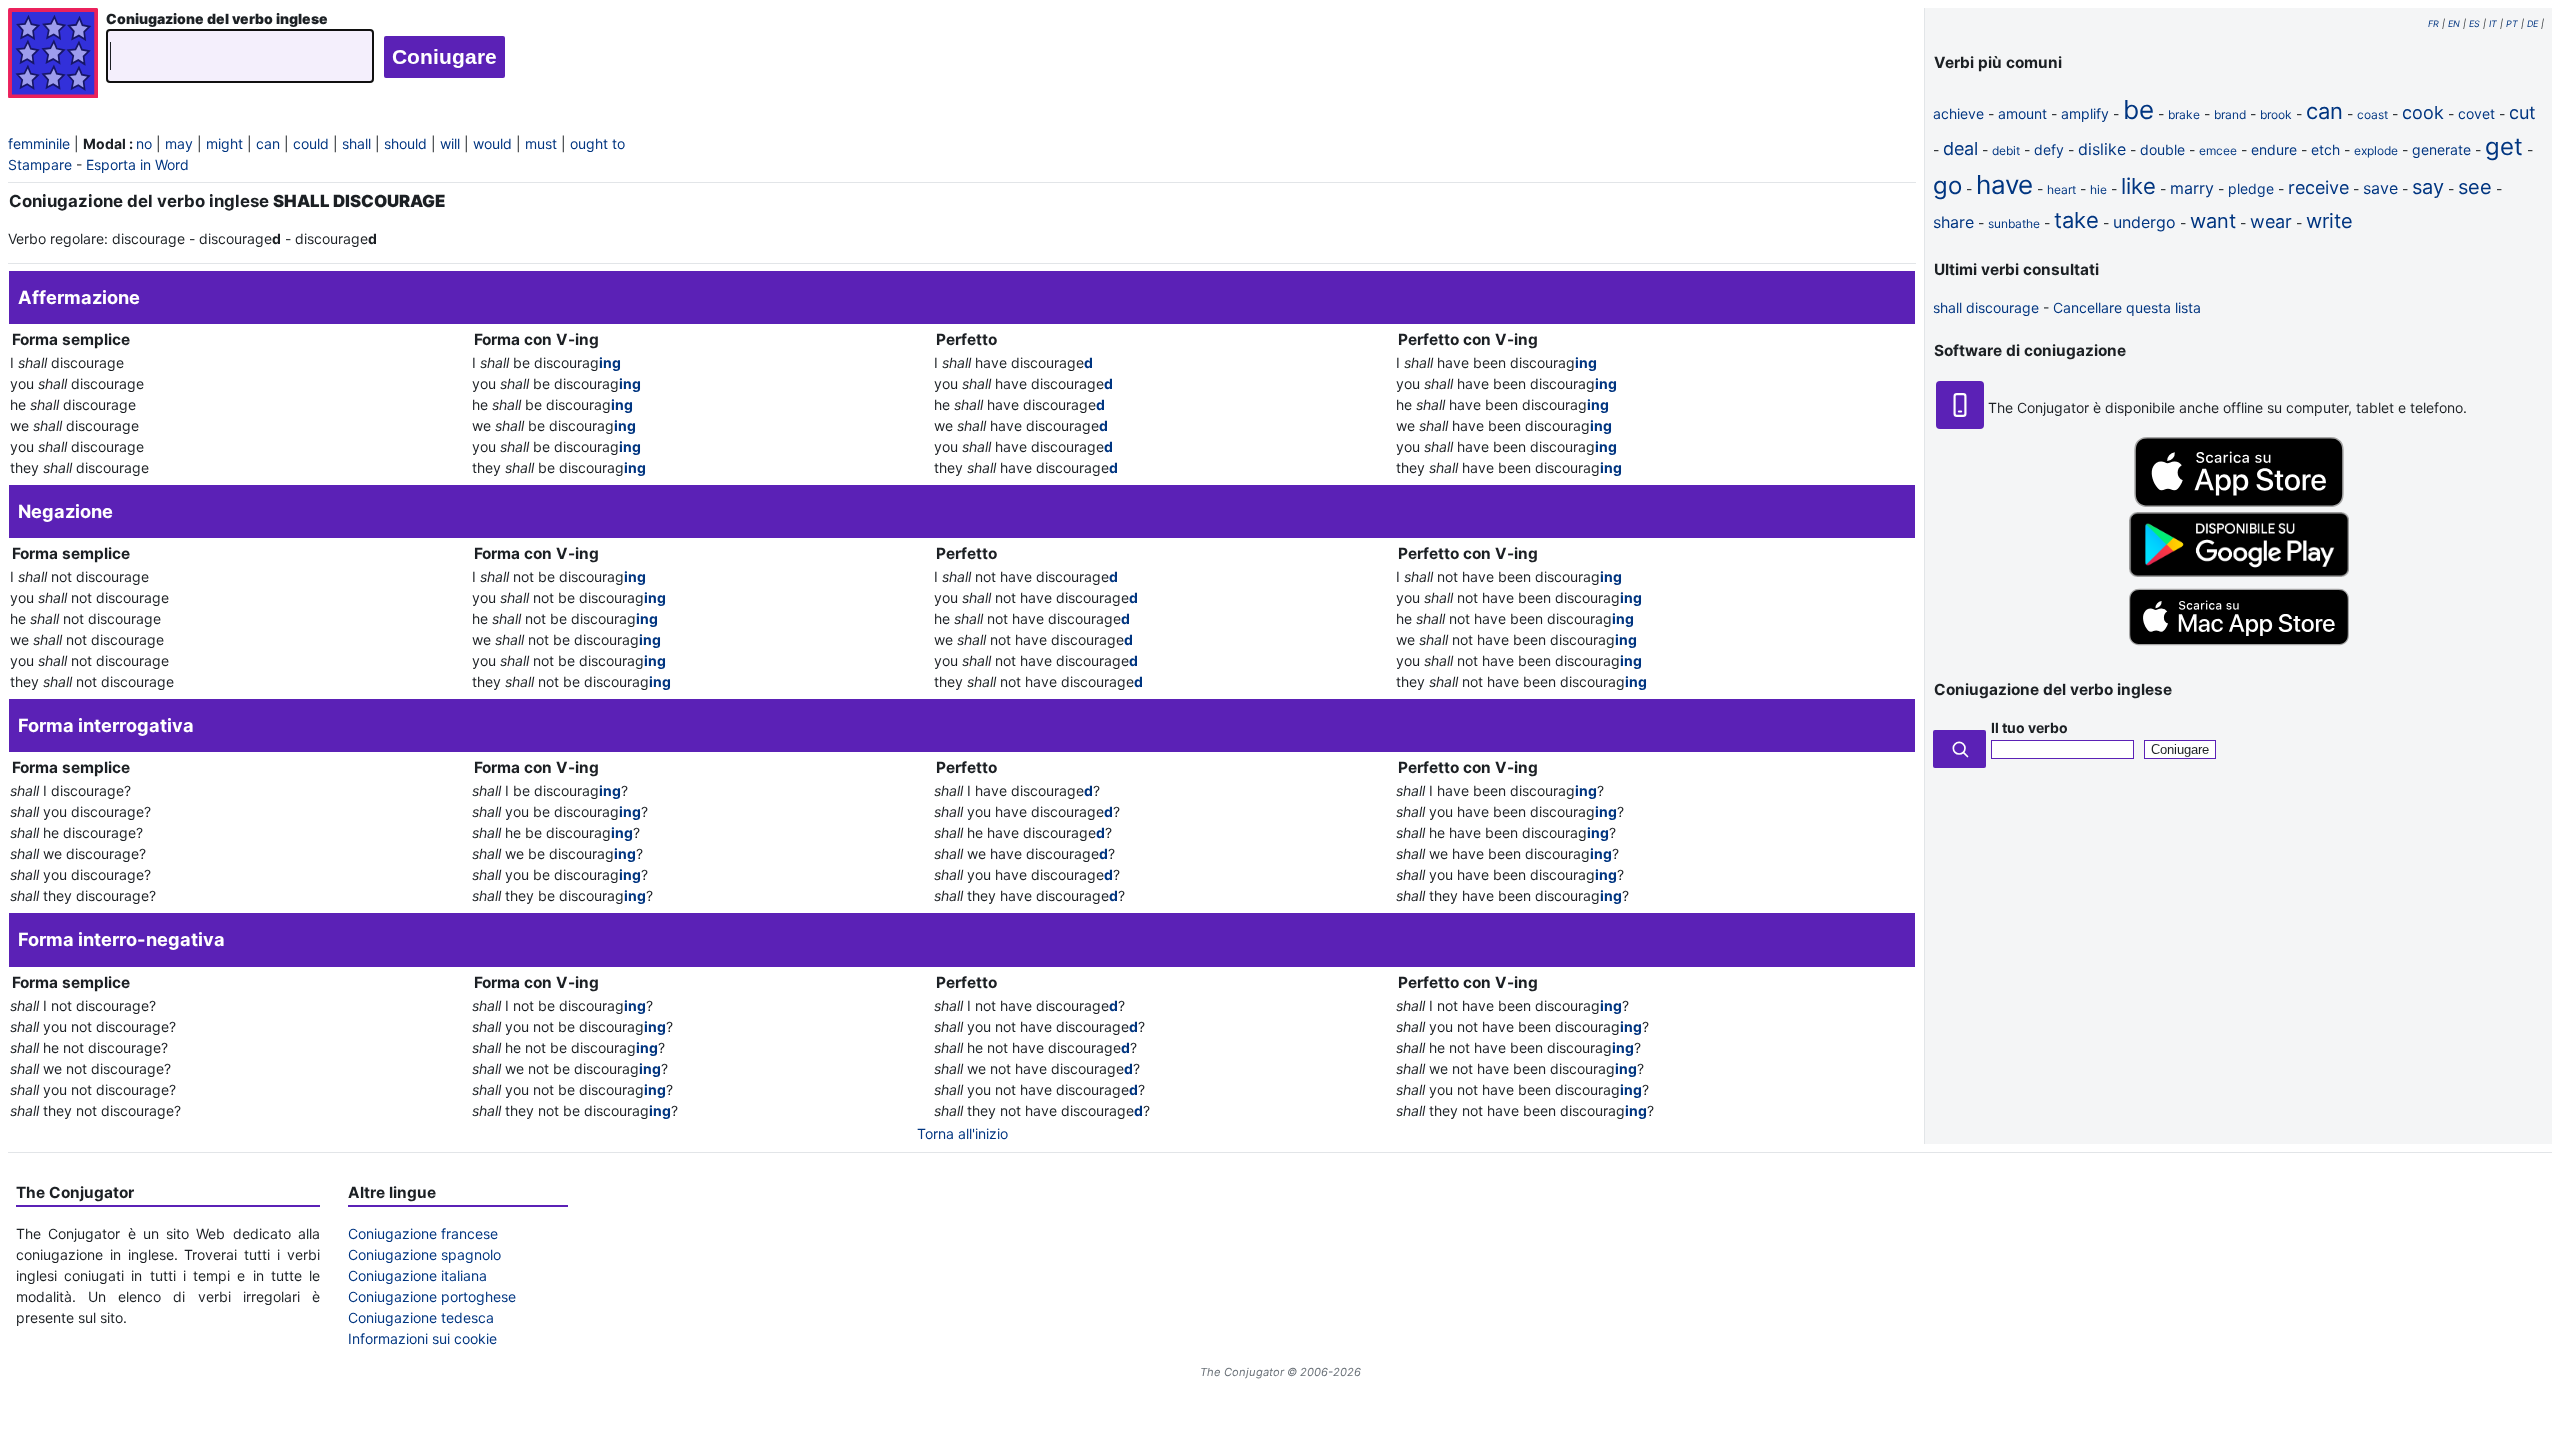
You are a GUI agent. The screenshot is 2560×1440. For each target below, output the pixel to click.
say (2428, 187)
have (2004, 184)
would (492, 143)
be (2138, 109)
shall (356, 143)
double (2162, 149)
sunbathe (2014, 223)
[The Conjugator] (53, 55)
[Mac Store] (2239, 646)
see (2475, 187)
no (144, 143)
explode (2376, 150)
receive (2318, 187)
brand (2230, 114)
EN (2454, 23)
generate (2441, 149)
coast (2372, 114)
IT (2493, 23)
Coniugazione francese (423, 1233)
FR (2433, 23)
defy (2049, 149)
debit (2006, 150)
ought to (597, 143)
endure (2274, 149)
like (2138, 186)
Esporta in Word (137, 164)
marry (2192, 188)
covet (2476, 113)
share (1953, 222)
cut (2522, 112)
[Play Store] (2239, 571)
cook (2423, 112)
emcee (2218, 150)
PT (2512, 23)
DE (2532, 23)
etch (2325, 149)
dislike (2102, 149)
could (311, 143)
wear (2271, 221)
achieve (1958, 113)
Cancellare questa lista (2127, 307)
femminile (39, 143)
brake (2184, 114)
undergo (2144, 222)
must (541, 143)
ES (2474, 23)
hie (2098, 189)
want (2213, 221)
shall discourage (1986, 307)
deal (1960, 148)
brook (2276, 114)
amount (2022, 113)
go (1947, 185)
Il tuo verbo (2029, 727)
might (224, 143)
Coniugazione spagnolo (424, 1254)
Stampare (40, 164)
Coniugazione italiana (417, 1275)
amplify (2085, 113)
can (268, 143)
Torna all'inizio (962, 1133)
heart (2061, 189)
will (450, 143)
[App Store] (2239, 501)
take (2076, 220)
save (2380, 188)
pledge (2251, 188)
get (2504, 146)
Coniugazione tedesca (421, 1317)
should (405, 143)
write (2329, 221)
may (179, 143)
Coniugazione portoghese (432, 1296)
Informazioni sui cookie (422, 1338)
